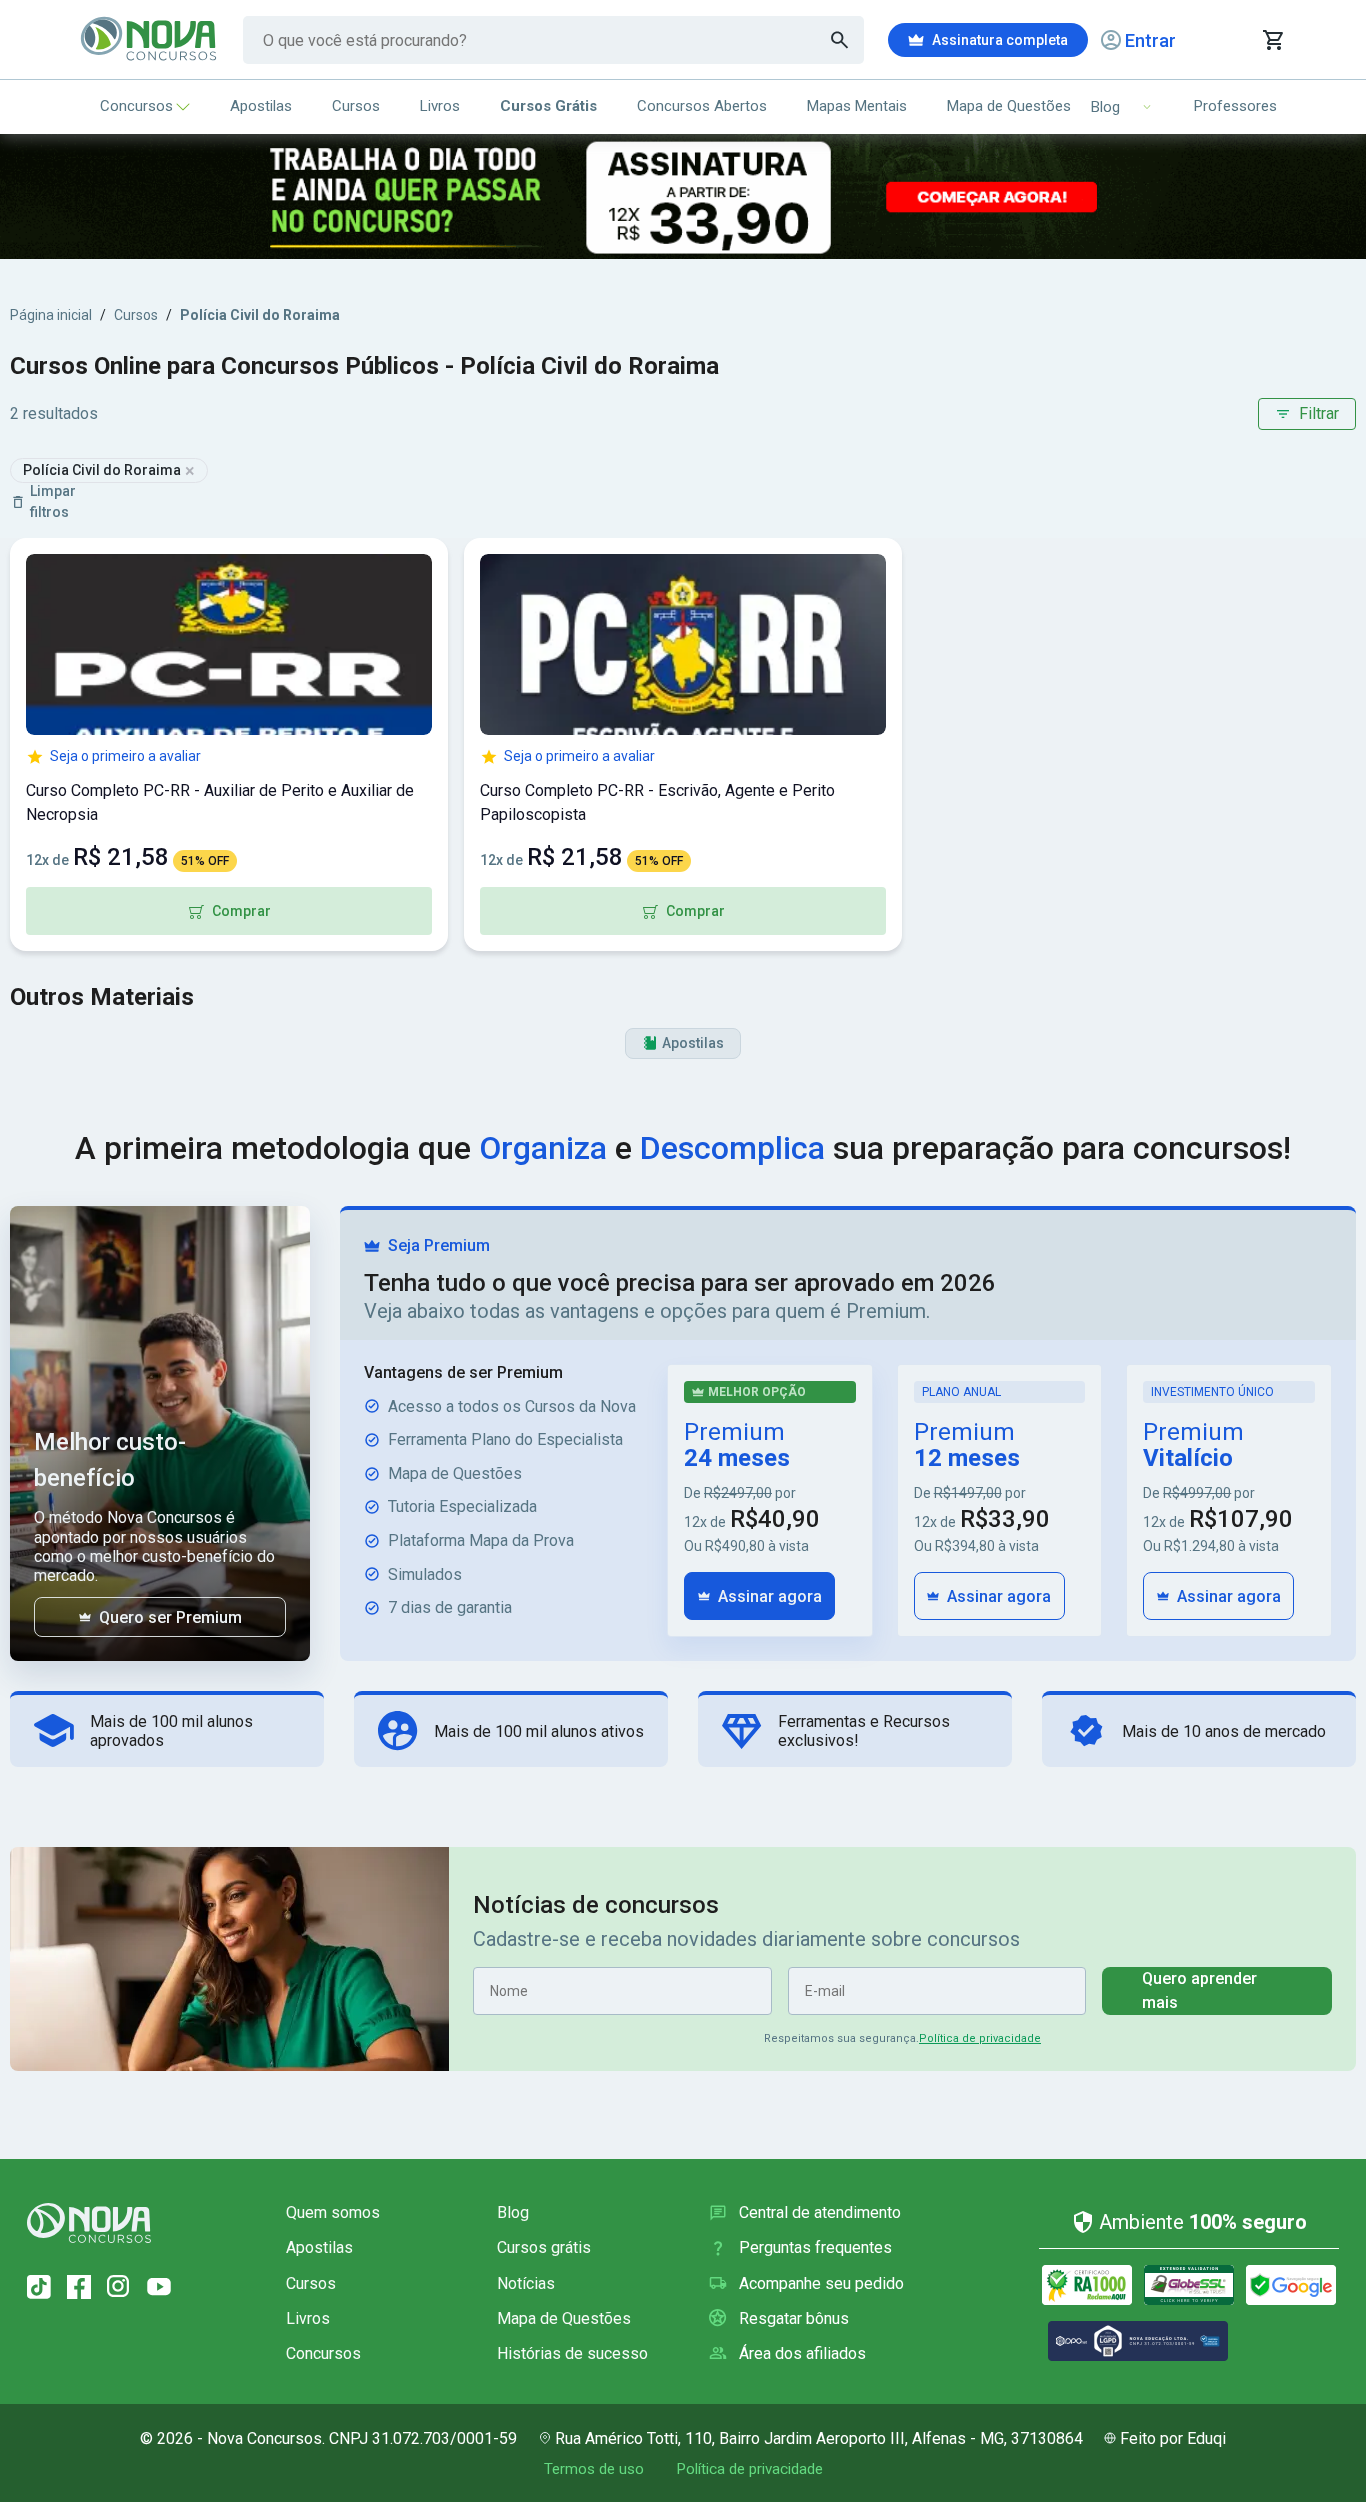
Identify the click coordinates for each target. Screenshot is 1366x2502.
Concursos (136, 106)
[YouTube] (159, 2287)
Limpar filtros (53, 501)
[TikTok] (39, 2287)
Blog (513, 2212)
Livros (440, 106)
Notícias (526, 2283)
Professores (1235, 106)
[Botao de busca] (840, 40)
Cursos (356, 106)
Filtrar (1319, 413)
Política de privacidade (980, 2038)
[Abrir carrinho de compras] (1272, 40)
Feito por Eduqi (1173, 2438)
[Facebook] (79, 2287)
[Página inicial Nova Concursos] (89, 2223)
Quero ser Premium (170, 1617)
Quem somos (333, 2212)
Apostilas (261, 106)
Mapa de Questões (1009, 106)
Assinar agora (770, 1596)
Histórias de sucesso (572, 2353)
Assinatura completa (1000, 40)
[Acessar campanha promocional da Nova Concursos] (683, 196)
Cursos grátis (544, 2247)
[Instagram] (119, 2287)
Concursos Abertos (702, 106)
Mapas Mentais (857, 106)
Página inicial (51, 315)
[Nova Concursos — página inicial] (149, 40)
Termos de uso (594, 2469)
